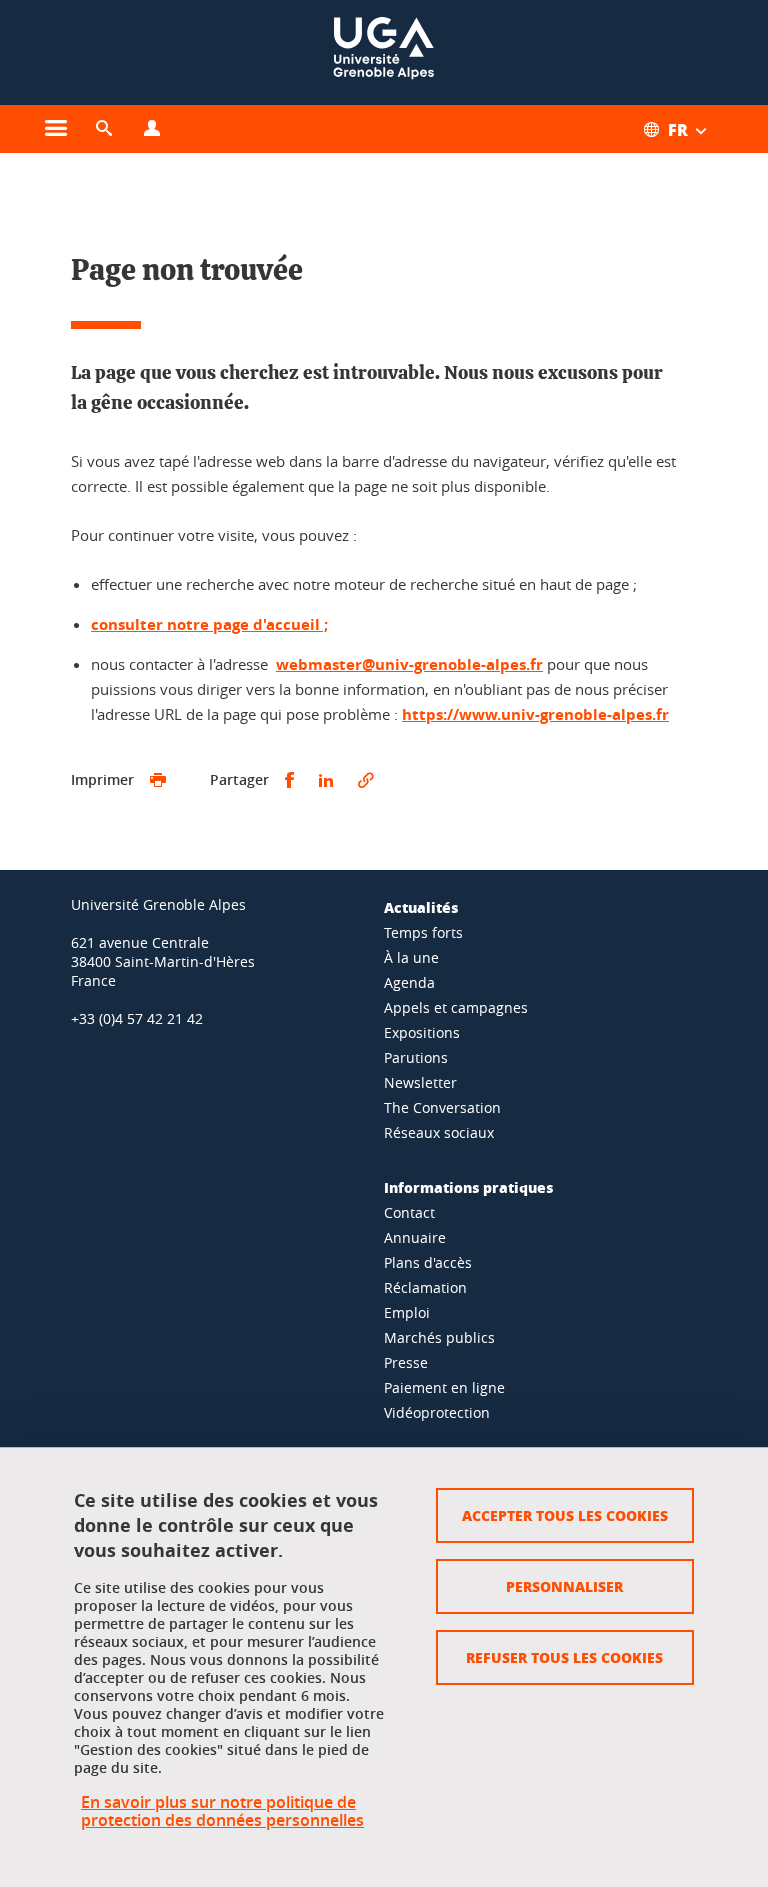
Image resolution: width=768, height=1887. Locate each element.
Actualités (421, 907)
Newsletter (420, 1082)
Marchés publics (439, 1337)
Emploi (407, 1312)
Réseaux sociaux (439, 1132)
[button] (104, 129)
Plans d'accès (428, 1262)
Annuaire (415, 1237)
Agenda (409, 982)
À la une (411, 957)
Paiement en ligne (444, 1387)
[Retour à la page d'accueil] (384, 52)
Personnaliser (564, 1586)
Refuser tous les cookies (564, 1657)
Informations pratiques (468, 1187)
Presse (406, 1362)
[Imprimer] (158, 780)
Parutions (416, 1057)
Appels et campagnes (456, 1007)
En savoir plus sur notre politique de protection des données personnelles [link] (222, 1811)
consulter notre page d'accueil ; (209, 624)
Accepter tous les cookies (565, 1515)
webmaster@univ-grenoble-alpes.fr (409, 664)
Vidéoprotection (437, 1412)
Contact (409, 1212)
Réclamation (425, 1287)
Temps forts (423, 932)
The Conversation (442, 1107)
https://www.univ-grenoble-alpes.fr (535, 714)
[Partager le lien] (366, 780)
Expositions (422, 1032)
